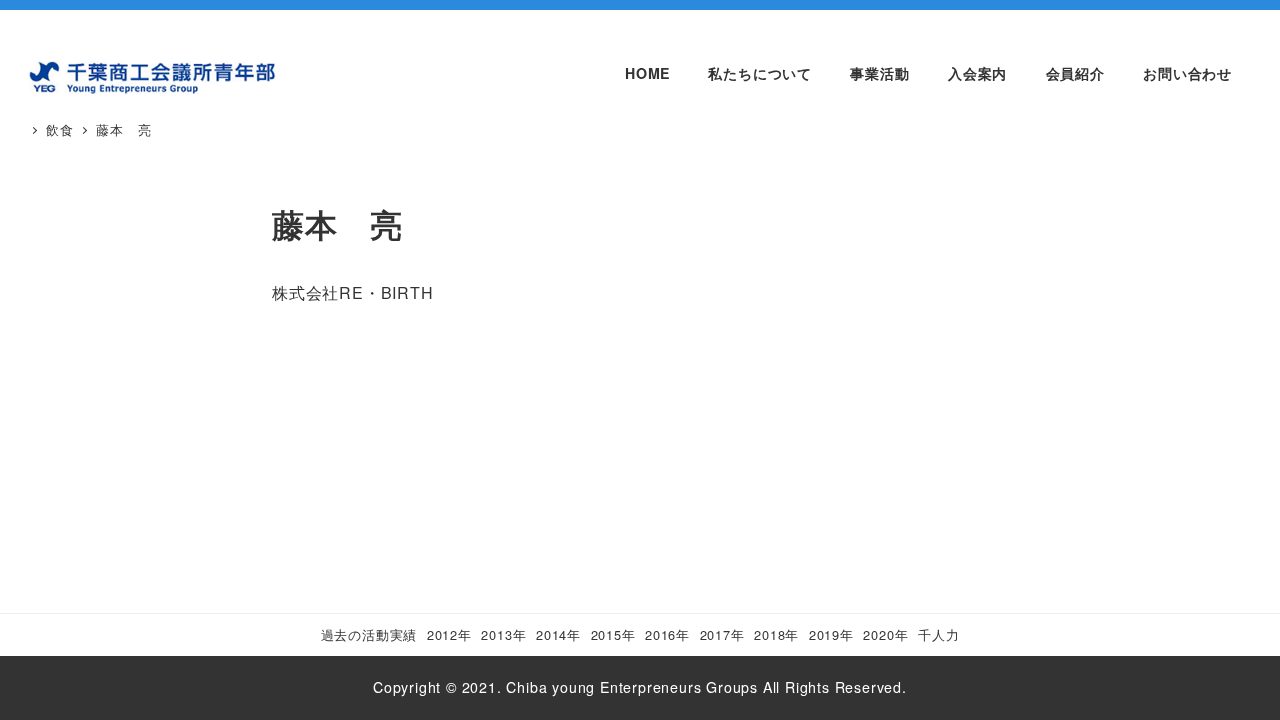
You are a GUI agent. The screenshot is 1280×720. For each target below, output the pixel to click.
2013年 (503, 634)
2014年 (558, 634)
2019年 (831, 634)
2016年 (667, 634)
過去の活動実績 (369, 634)
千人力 (938, 634)
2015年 (613, 634)
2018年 (776, 634)
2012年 (449, 634)
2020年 (885, 634)
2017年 (722, 634)
